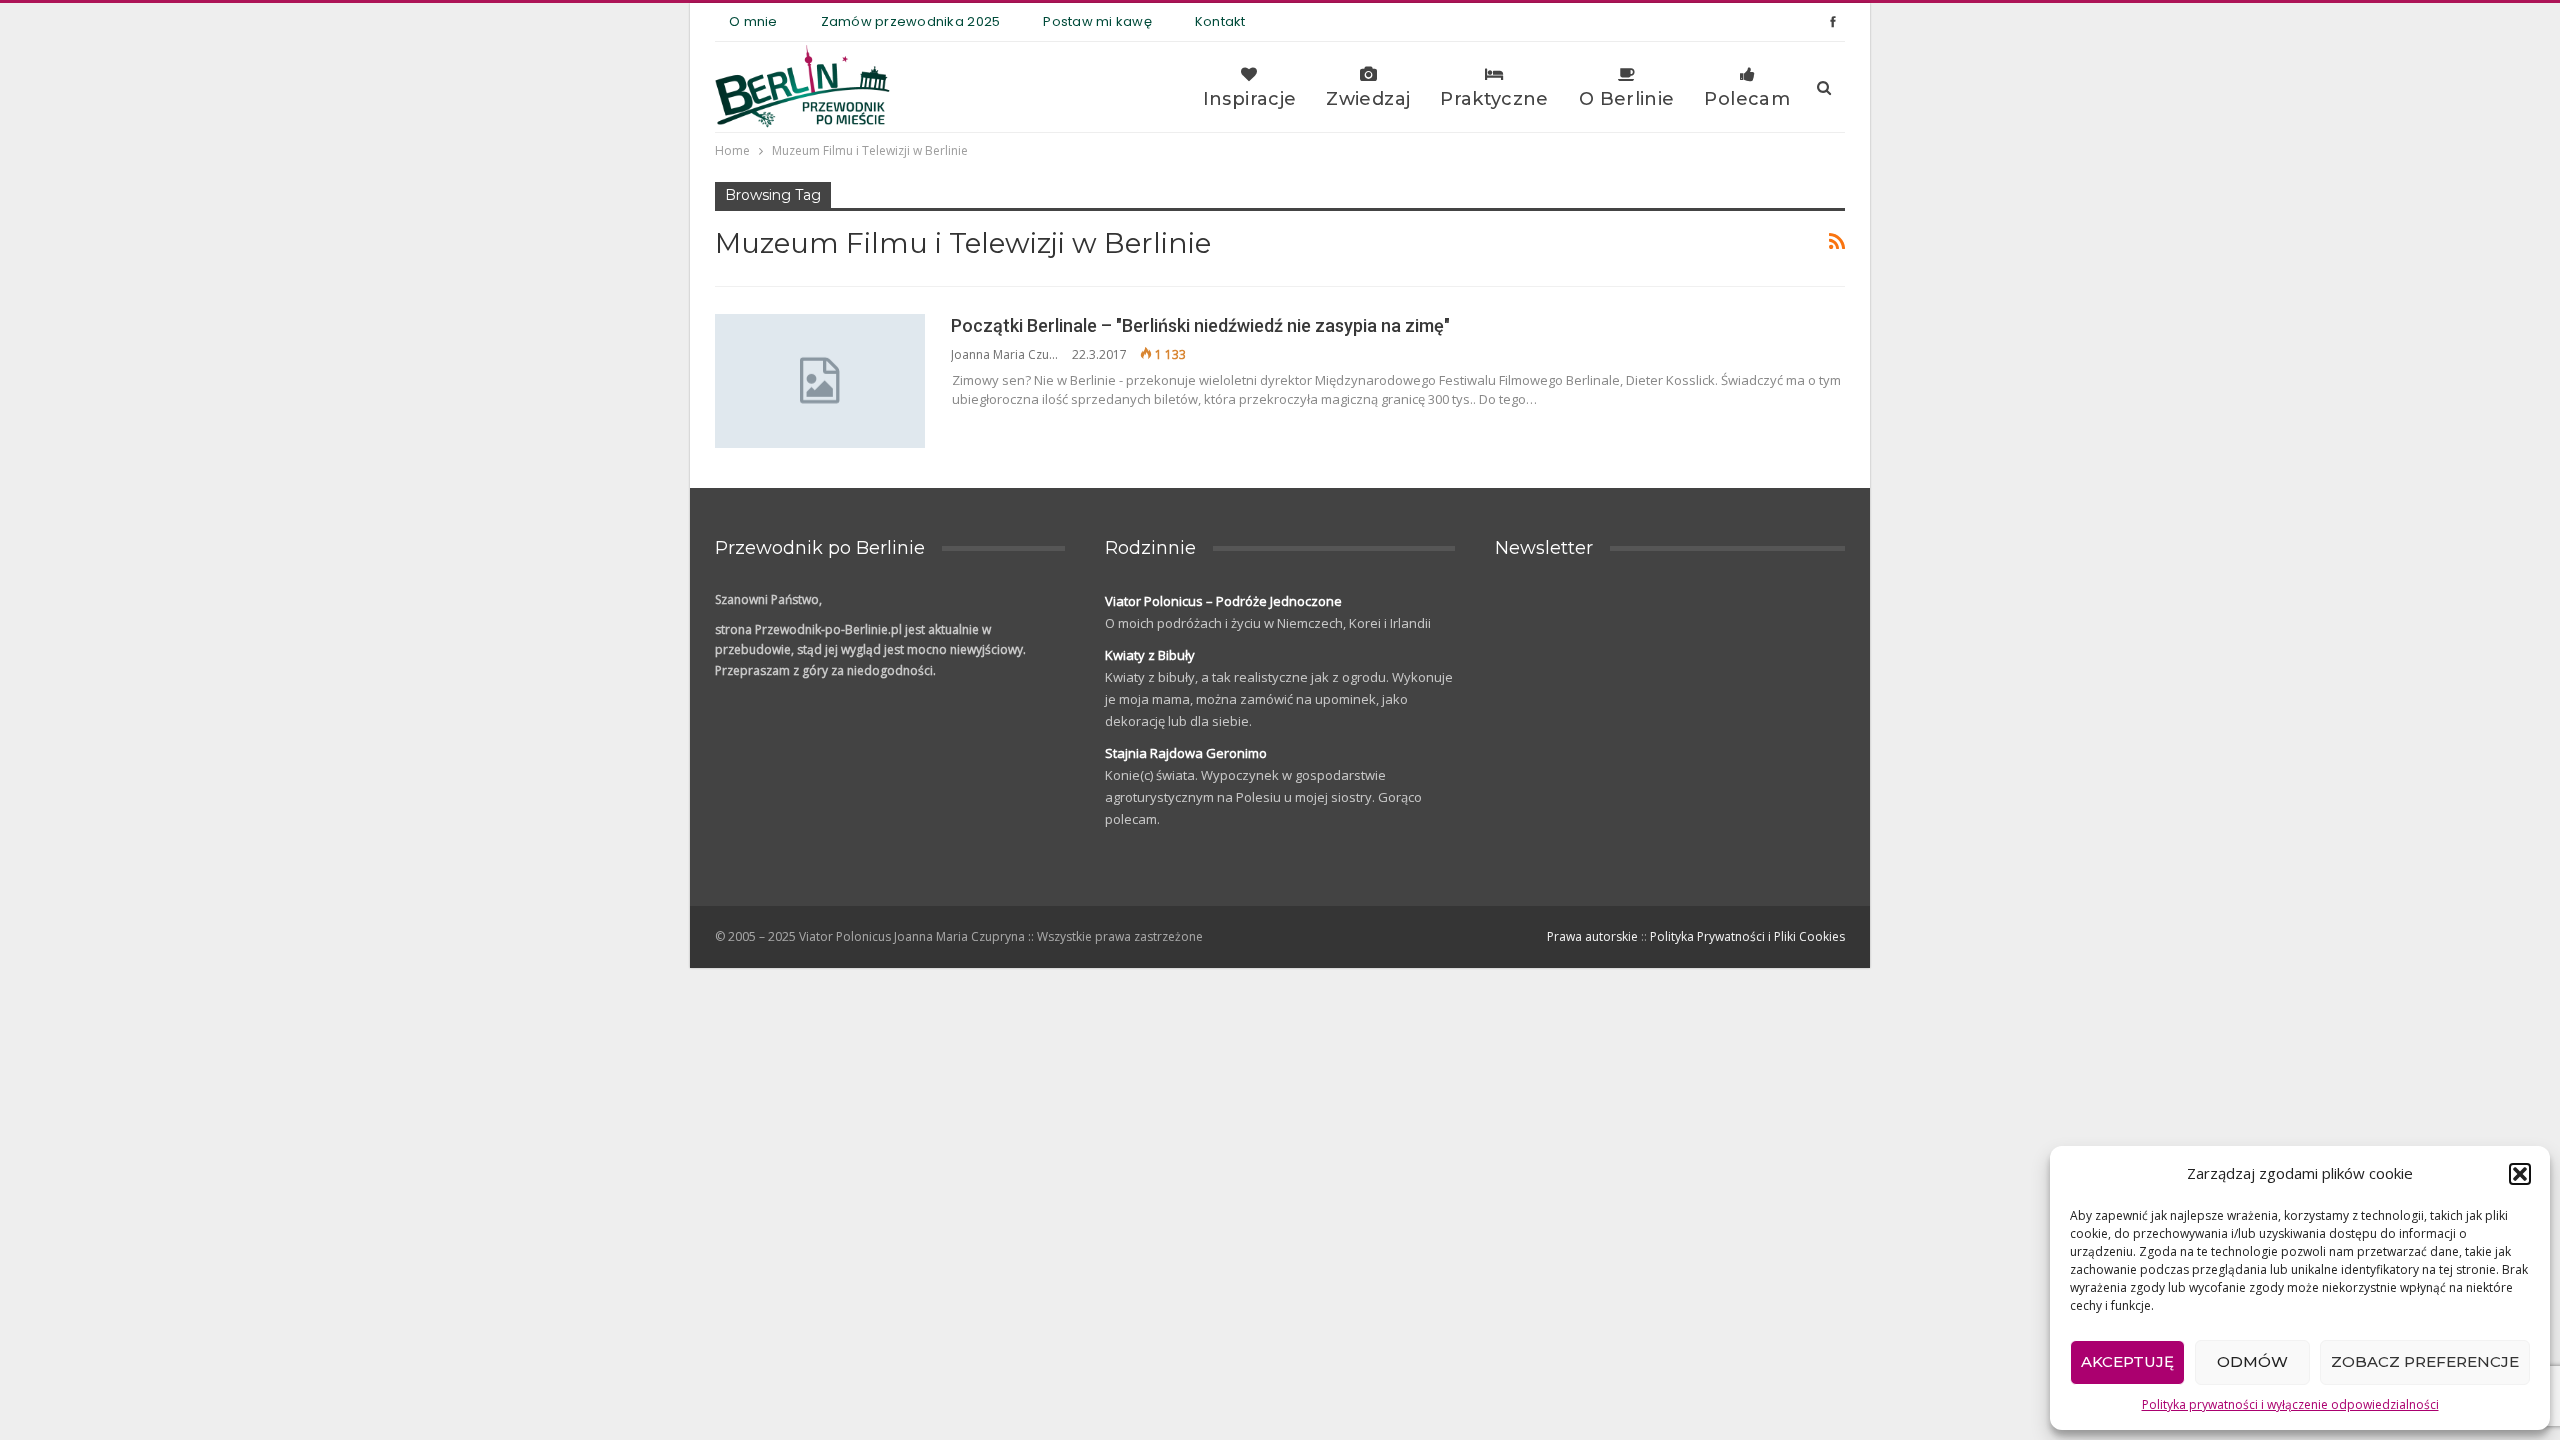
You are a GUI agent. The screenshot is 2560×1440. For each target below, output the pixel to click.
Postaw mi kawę (1097, 21)
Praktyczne (1494, 99)
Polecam (1747, 99)
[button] (2520, 1174)
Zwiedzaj (1368, 99)
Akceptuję (2127, 1361)
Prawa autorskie (1592, 936)
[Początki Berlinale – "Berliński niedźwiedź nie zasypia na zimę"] (820, 381)
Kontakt (1220, 21)
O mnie (753, 21)
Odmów (2252, 1361)
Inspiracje (1250, 99)
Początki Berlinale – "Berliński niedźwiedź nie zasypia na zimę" (1200, 325)
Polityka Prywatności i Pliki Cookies (1747, 936)
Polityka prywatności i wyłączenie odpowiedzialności (2290, 1404)
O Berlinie (1627, 99)
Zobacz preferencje (2425, 1361)
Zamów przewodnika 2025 (911, 21)
